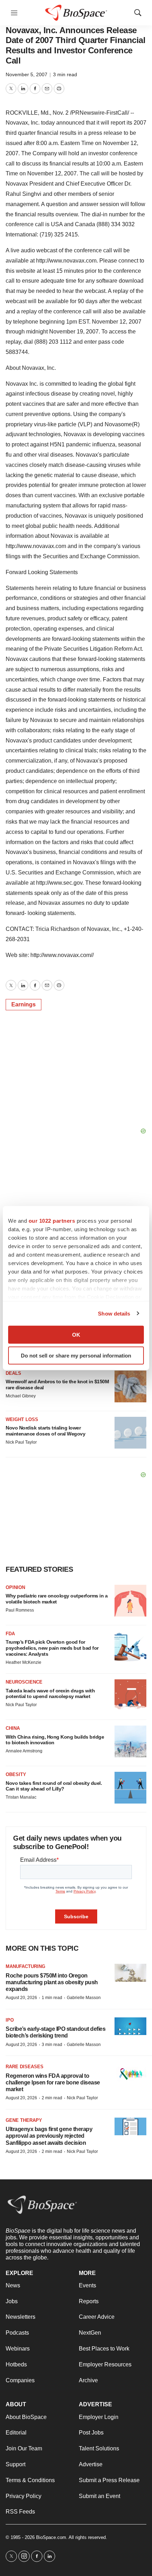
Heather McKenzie (24, 1662)
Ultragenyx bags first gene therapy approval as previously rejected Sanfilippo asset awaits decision (49, 2136)
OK (76, 1335)
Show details (114, 1313)
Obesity (16, 1774)
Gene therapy (24, 2120)
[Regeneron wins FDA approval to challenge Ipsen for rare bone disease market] (130, 2073)
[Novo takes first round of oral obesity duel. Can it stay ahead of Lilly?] (130, 1788)
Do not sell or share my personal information (76, 1355)
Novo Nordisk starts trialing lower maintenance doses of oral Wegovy (45, 1431)
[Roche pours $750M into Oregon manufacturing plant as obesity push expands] (130, 1973)
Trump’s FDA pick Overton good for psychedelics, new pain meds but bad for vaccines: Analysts (52, 1648)
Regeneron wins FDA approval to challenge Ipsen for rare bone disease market (53, 2083)
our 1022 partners (52, 1221)
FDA (10, 1634)
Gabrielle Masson (84, 1998)
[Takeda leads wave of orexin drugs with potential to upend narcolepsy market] (130, 1695)
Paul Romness (20, 1610)
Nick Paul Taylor (21, 1442)
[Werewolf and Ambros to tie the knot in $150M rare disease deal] (130, 1386)
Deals (13, 1373)
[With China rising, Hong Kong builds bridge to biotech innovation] (130, 1741)
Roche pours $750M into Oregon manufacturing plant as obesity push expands (52, 1982)
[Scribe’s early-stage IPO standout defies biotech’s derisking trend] (130, 2026)
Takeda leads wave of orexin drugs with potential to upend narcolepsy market (50, 1694)
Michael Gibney (21, 1396)
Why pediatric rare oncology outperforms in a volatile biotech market (57, 1599)
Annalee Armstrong (24, 1751)
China (13, 1728)
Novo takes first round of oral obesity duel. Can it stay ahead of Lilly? (54, 1786)
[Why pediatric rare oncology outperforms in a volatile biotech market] (130, 1601)
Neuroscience (24, 1682)
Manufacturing (25, 1966)
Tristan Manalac (21, 1797)
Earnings (24, 1004)
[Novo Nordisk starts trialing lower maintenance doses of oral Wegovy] (130, 1433)
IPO (10, 2020)
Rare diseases (25, 2067)
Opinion (15, 1587)
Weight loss (22, 1419)
